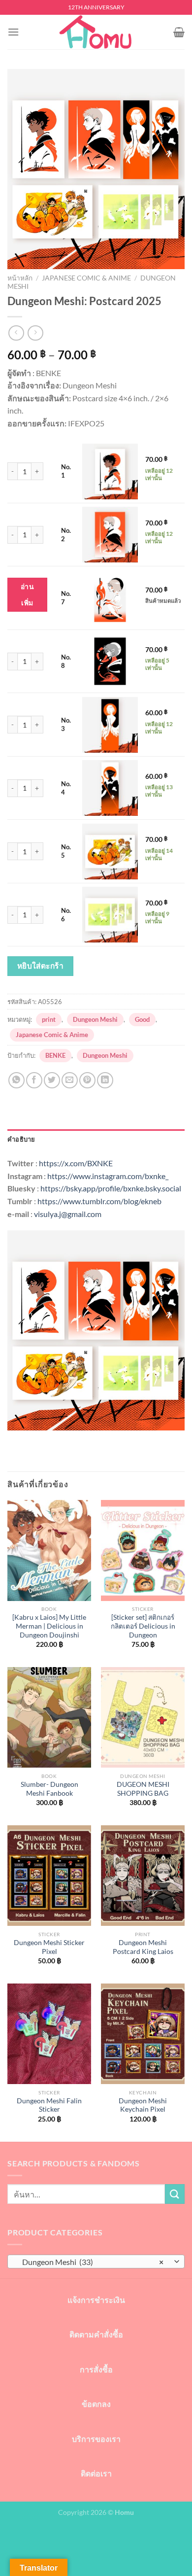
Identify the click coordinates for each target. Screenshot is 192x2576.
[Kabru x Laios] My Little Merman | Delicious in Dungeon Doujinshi (49, 1626)
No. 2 (66, 535)
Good (142, 1019)
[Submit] (175, 2194)
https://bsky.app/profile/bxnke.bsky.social (111, 1188)
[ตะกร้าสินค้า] (179, 32)
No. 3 (66, 724)
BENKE (55, 1055)
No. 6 (66, 915)
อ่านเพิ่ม (27, 595)
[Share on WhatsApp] (16, 1080)
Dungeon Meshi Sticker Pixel (49, 1947)
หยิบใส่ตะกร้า (41, 966)
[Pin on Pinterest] (87, 1080)
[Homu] (96, 32)
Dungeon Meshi (95, 1019)
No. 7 (66, 598)
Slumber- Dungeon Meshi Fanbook (49, 1789)
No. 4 (66, 788)
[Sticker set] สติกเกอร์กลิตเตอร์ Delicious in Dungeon (143, 1626)
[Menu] (13, 32)
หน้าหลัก (20, 278)
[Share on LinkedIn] (105, 1080)
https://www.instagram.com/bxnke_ (108, 1176)
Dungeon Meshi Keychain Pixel (143, 2105)
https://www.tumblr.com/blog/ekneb (99, 1201)
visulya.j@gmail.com (68, 1214)
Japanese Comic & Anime (86, 278)
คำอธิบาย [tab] (21, 1139)
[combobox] (96, 2262)
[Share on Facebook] (34, 1080)
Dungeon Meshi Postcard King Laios (143, 1947)
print (49, 1019)
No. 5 (66, 851)
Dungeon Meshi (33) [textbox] (91, 2262)
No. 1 (66, 471)
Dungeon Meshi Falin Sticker (49, 2105)
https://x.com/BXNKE (76, 1163)
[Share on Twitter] (52, 1080)
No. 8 (66, 661)
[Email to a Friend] (70, 1080)
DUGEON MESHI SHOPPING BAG (143, 1789)
